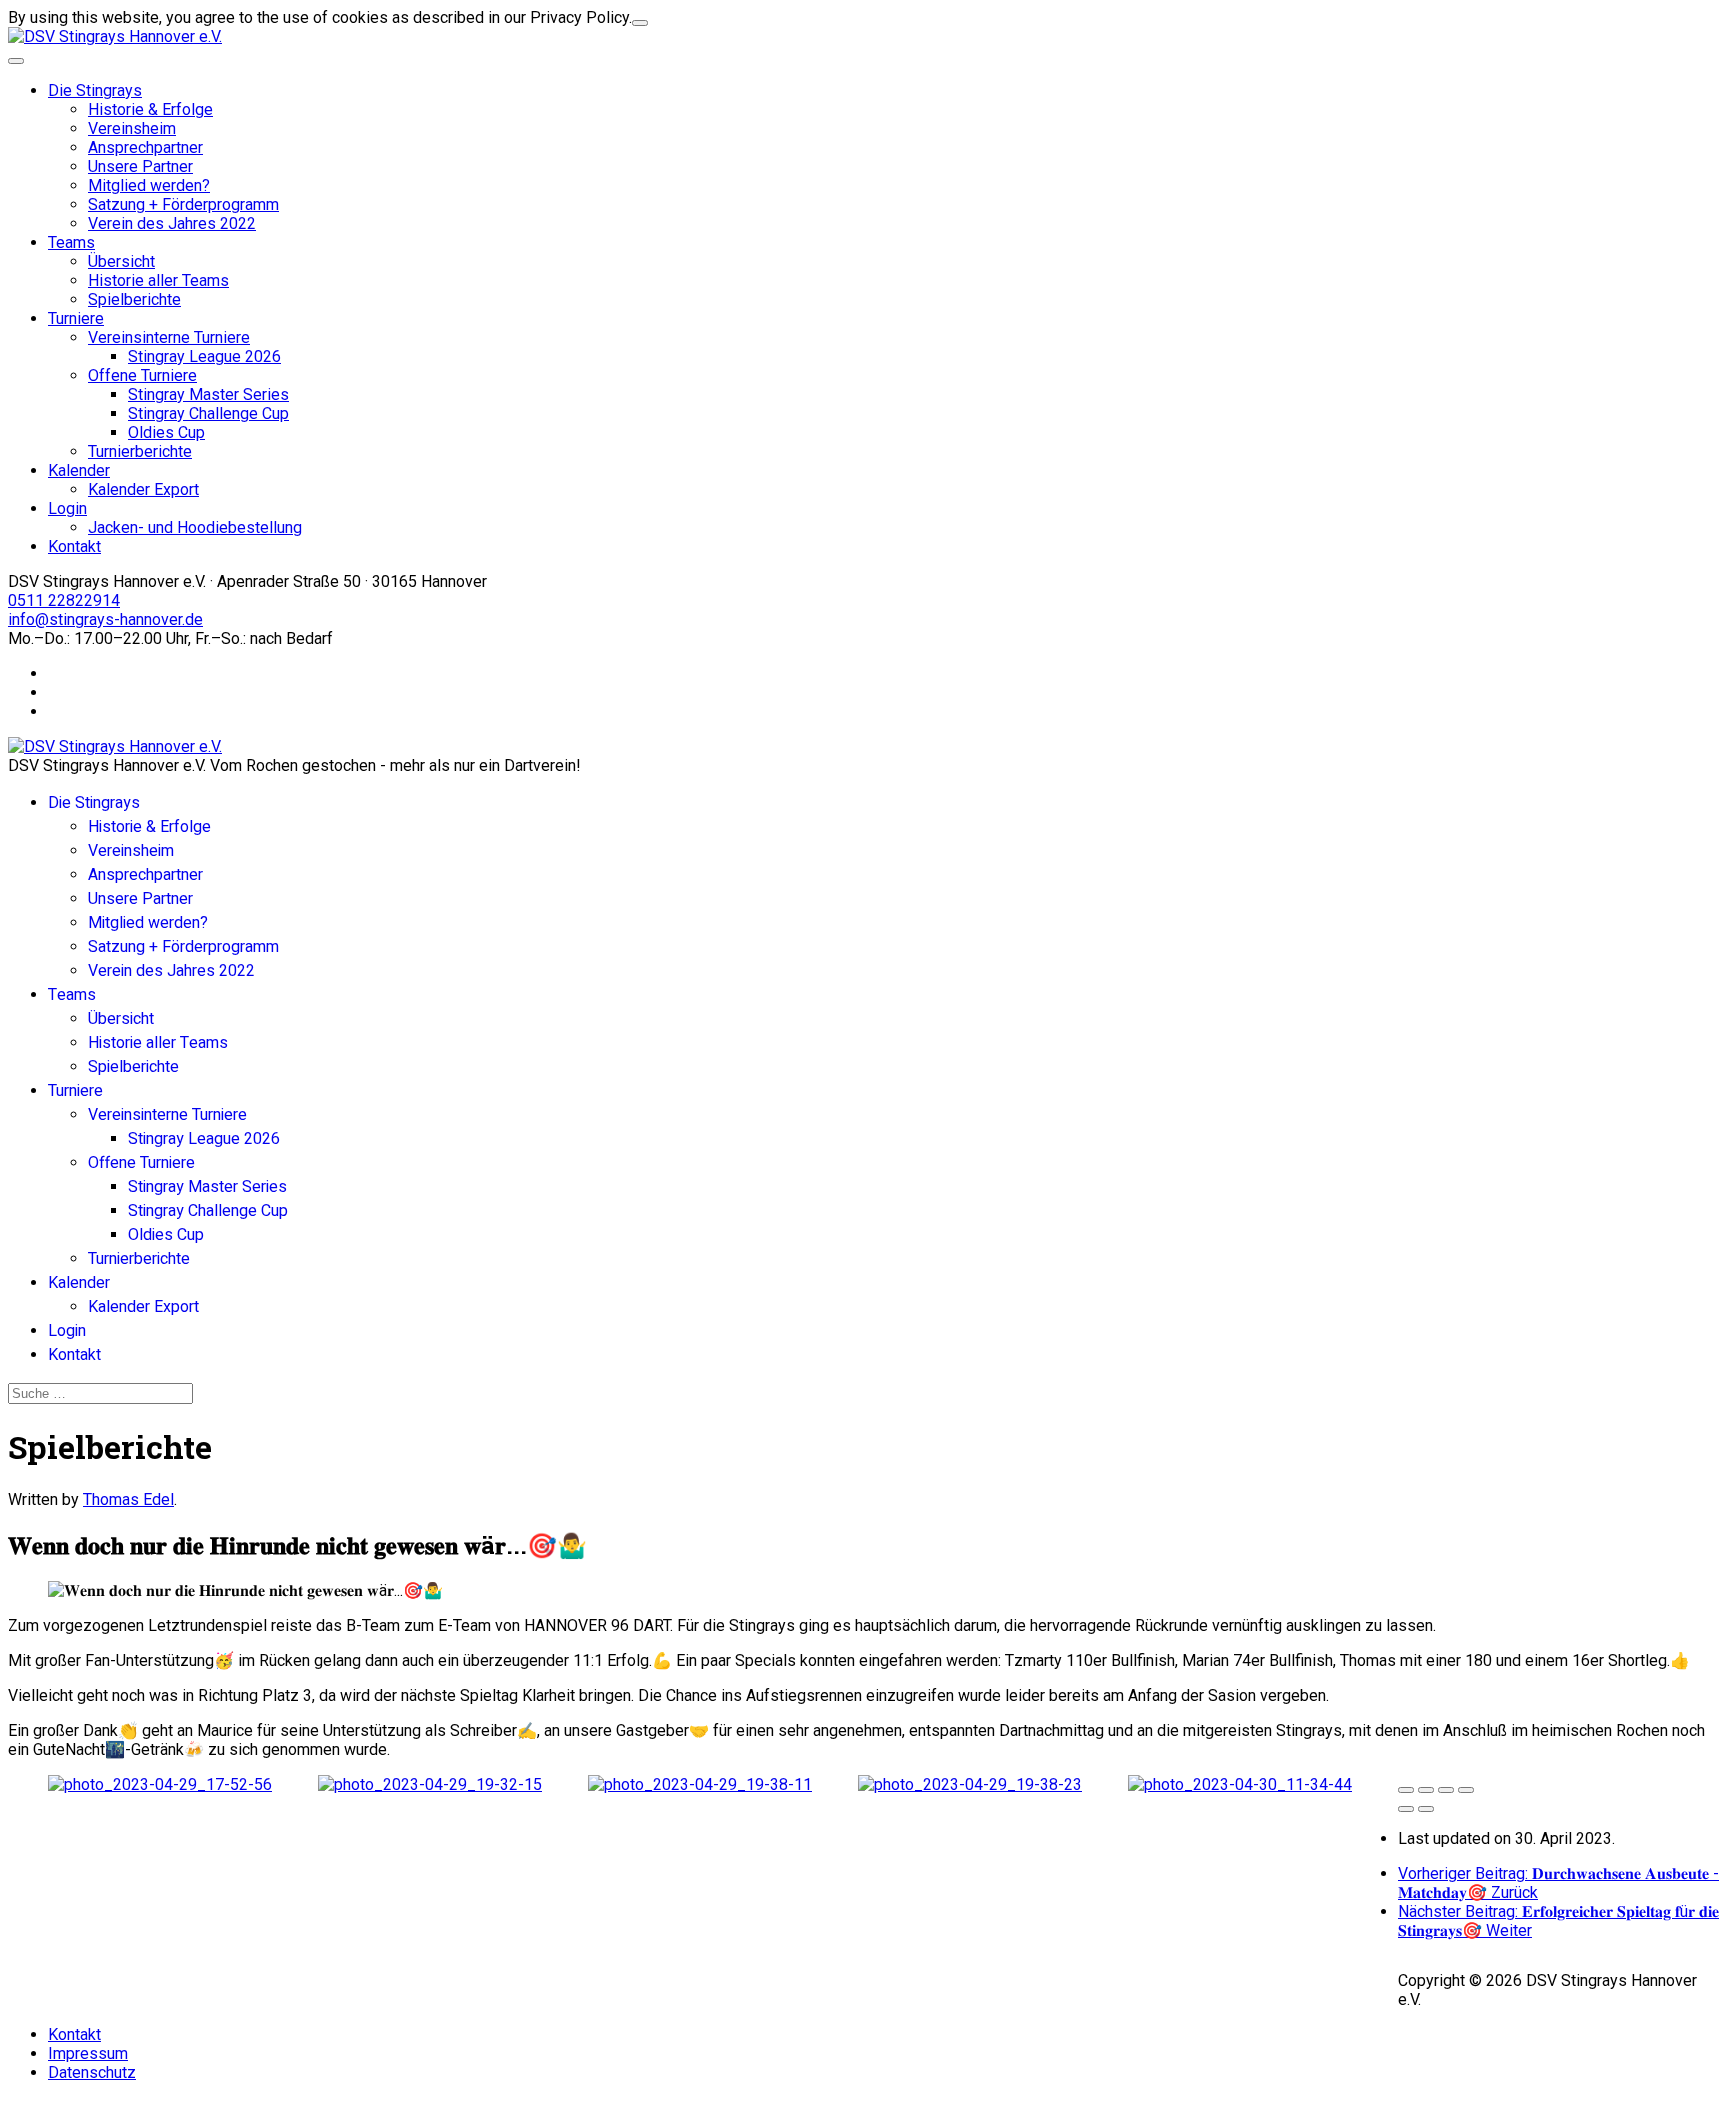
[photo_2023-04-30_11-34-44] (1240, 1784)
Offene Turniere (142, 375)
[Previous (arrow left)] (1406, 1809)
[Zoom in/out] (1466, 1790)
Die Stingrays (95, 90)
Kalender (79, 470)
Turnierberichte (140, 451)
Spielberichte (134, 299)
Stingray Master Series (208, 394)
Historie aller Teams (158, 280)
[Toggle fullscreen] (1446, 1790)
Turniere (76, 318)
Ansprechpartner (145, 147)
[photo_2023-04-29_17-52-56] (160, 1784)
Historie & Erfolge (150, 109)
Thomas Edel (128, 1499)
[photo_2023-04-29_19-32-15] (430, 1784)
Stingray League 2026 (204, 356)
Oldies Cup (166, 432)
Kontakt (74, 546)
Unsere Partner (140, 166)
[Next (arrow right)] (1426, 1809)
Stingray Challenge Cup (208, 413)
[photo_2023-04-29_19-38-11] (700, 1784)
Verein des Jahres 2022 (172, 223)
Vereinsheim (132, 128)
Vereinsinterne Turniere (169, 337)
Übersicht (121, 261)
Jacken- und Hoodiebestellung (195, 527)
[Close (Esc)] (1406, 1790)
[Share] (1426, 1790)
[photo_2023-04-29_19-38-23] (970, 1784)
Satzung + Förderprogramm (183, 204)
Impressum (88, 2053)
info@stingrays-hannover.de (105, 619)
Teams (71, 242)
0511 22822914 (64, 600)
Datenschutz (92, 2072)
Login (67, 508)
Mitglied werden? (149, 185)
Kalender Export (143, 489)
